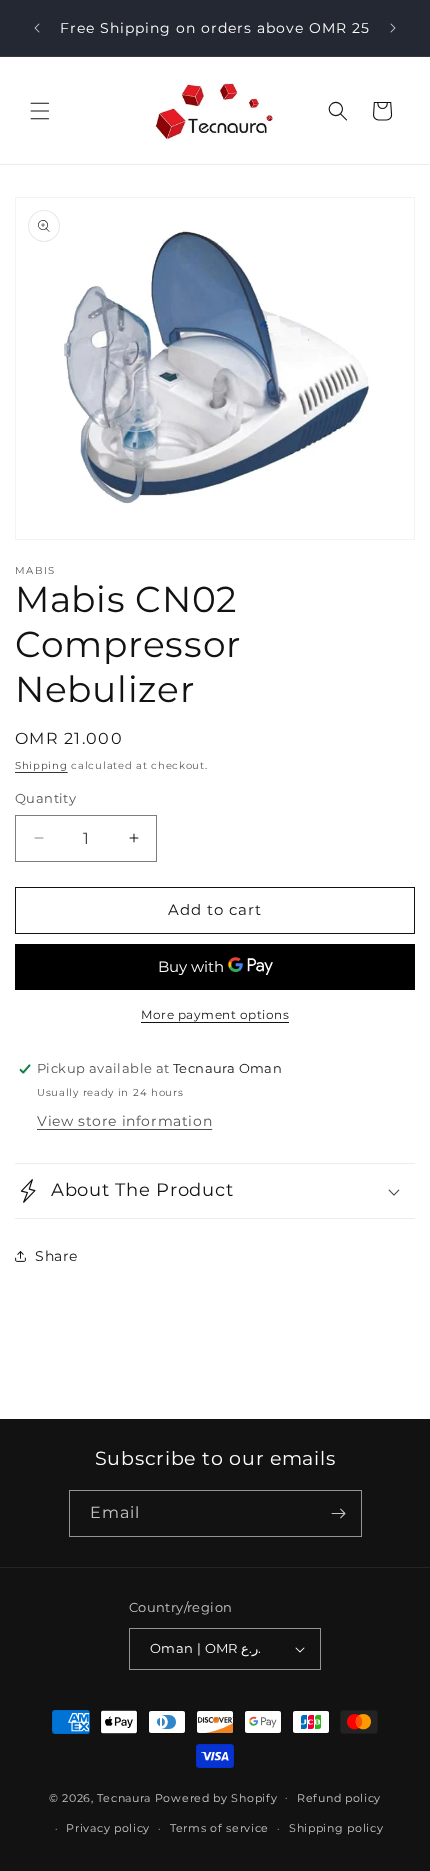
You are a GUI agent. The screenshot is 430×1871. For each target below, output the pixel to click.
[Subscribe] (339, 1513)
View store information (124, 1121)
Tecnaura (124, 1797)
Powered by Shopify (216, 1797)
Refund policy (339, 1798)
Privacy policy (108, 1828)
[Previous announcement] (37, 28)
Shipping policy (336, 1828)
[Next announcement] (393, 28)
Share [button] (56, 1256)
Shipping (41, 765)
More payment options (215, 1014)
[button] (40, 111)
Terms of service (219, 1828)
